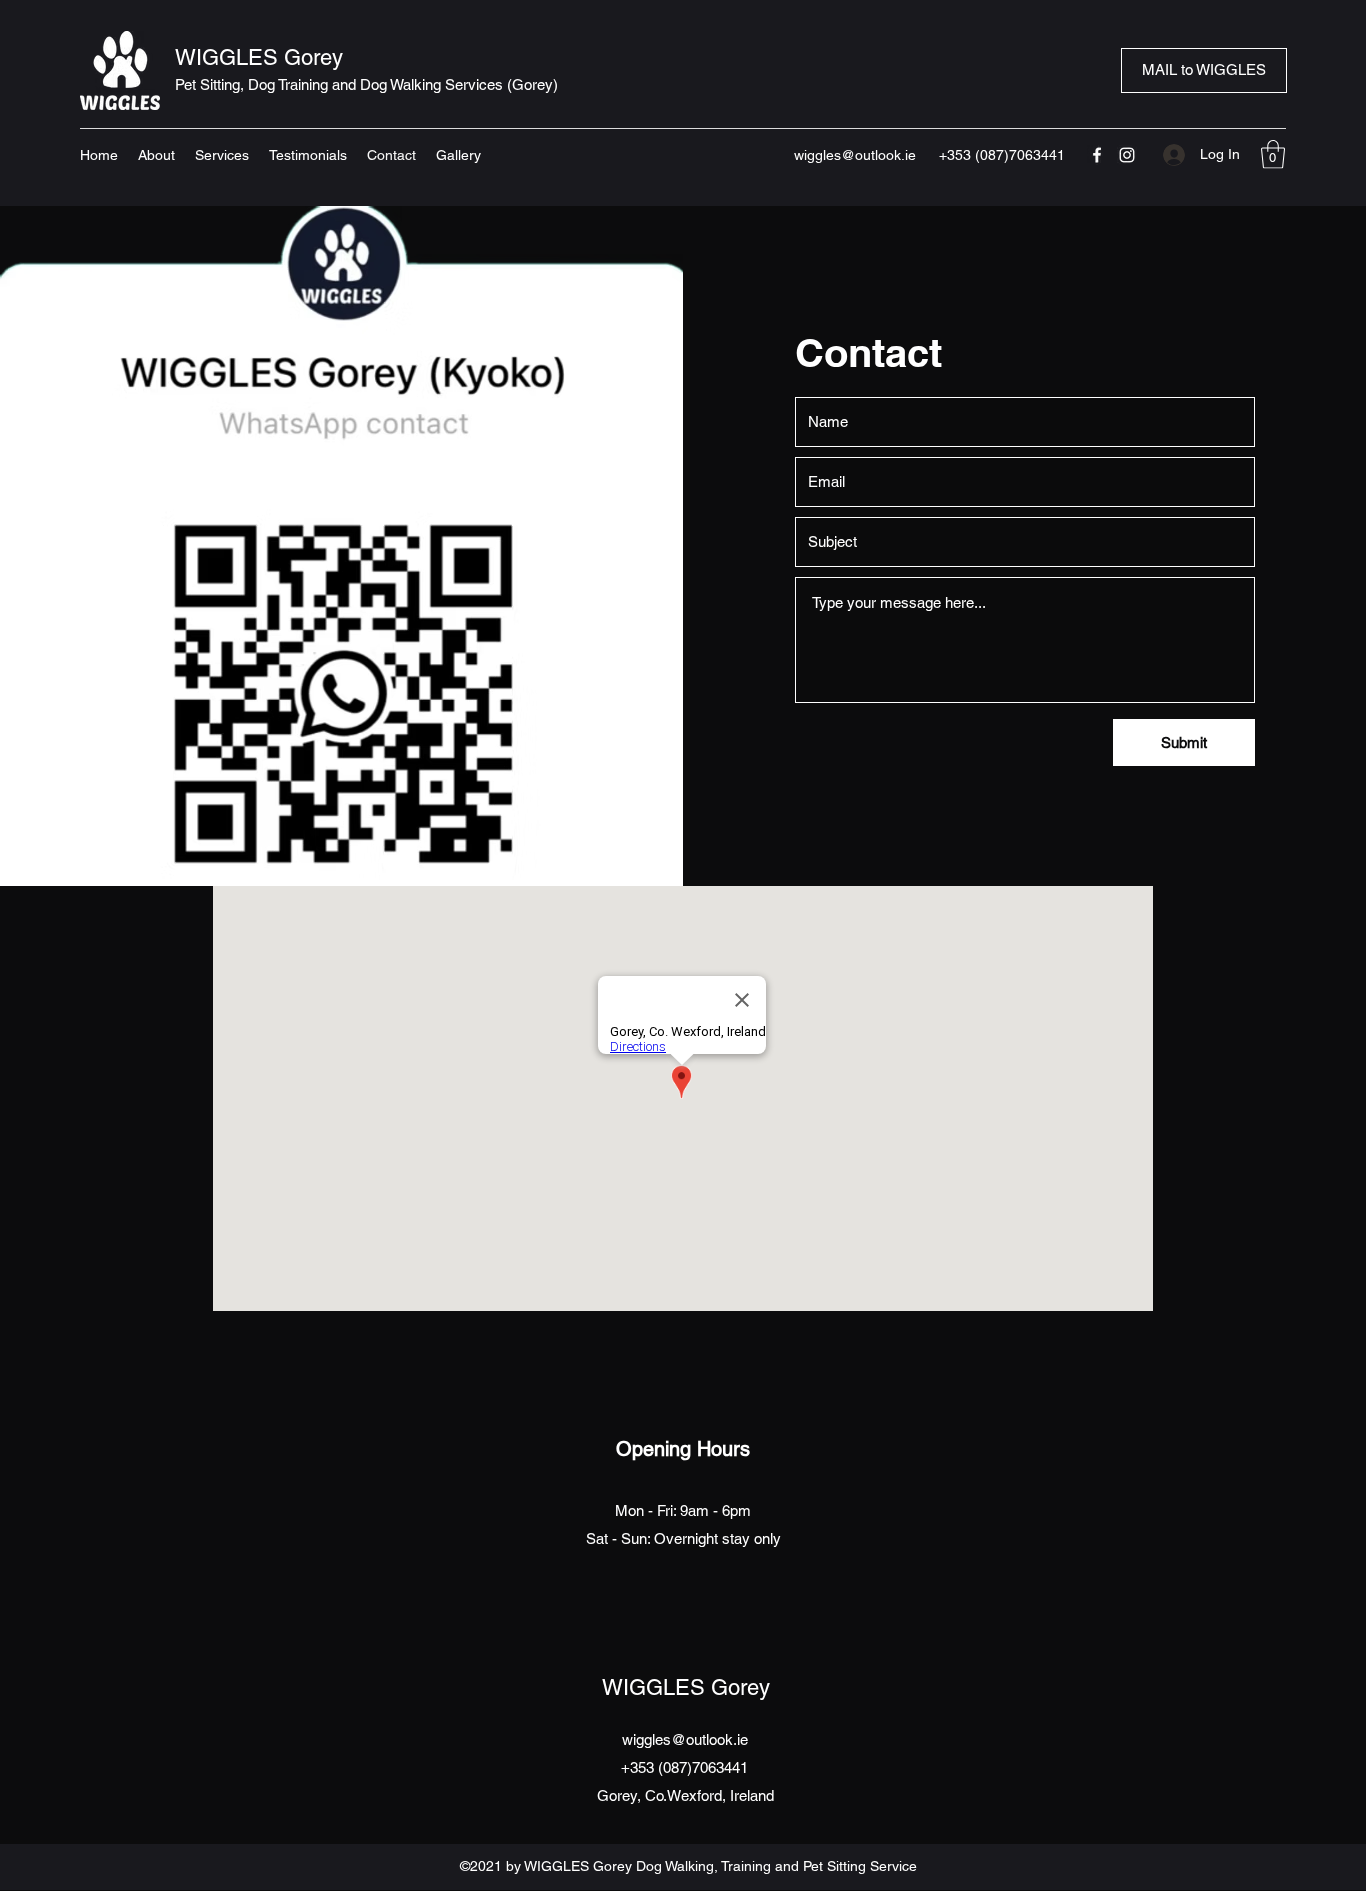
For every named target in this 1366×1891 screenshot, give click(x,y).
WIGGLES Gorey (259, 57)
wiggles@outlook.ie (855, 155)
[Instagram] (1127, 155)
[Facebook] (1097, 155)
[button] (1273, 154)
